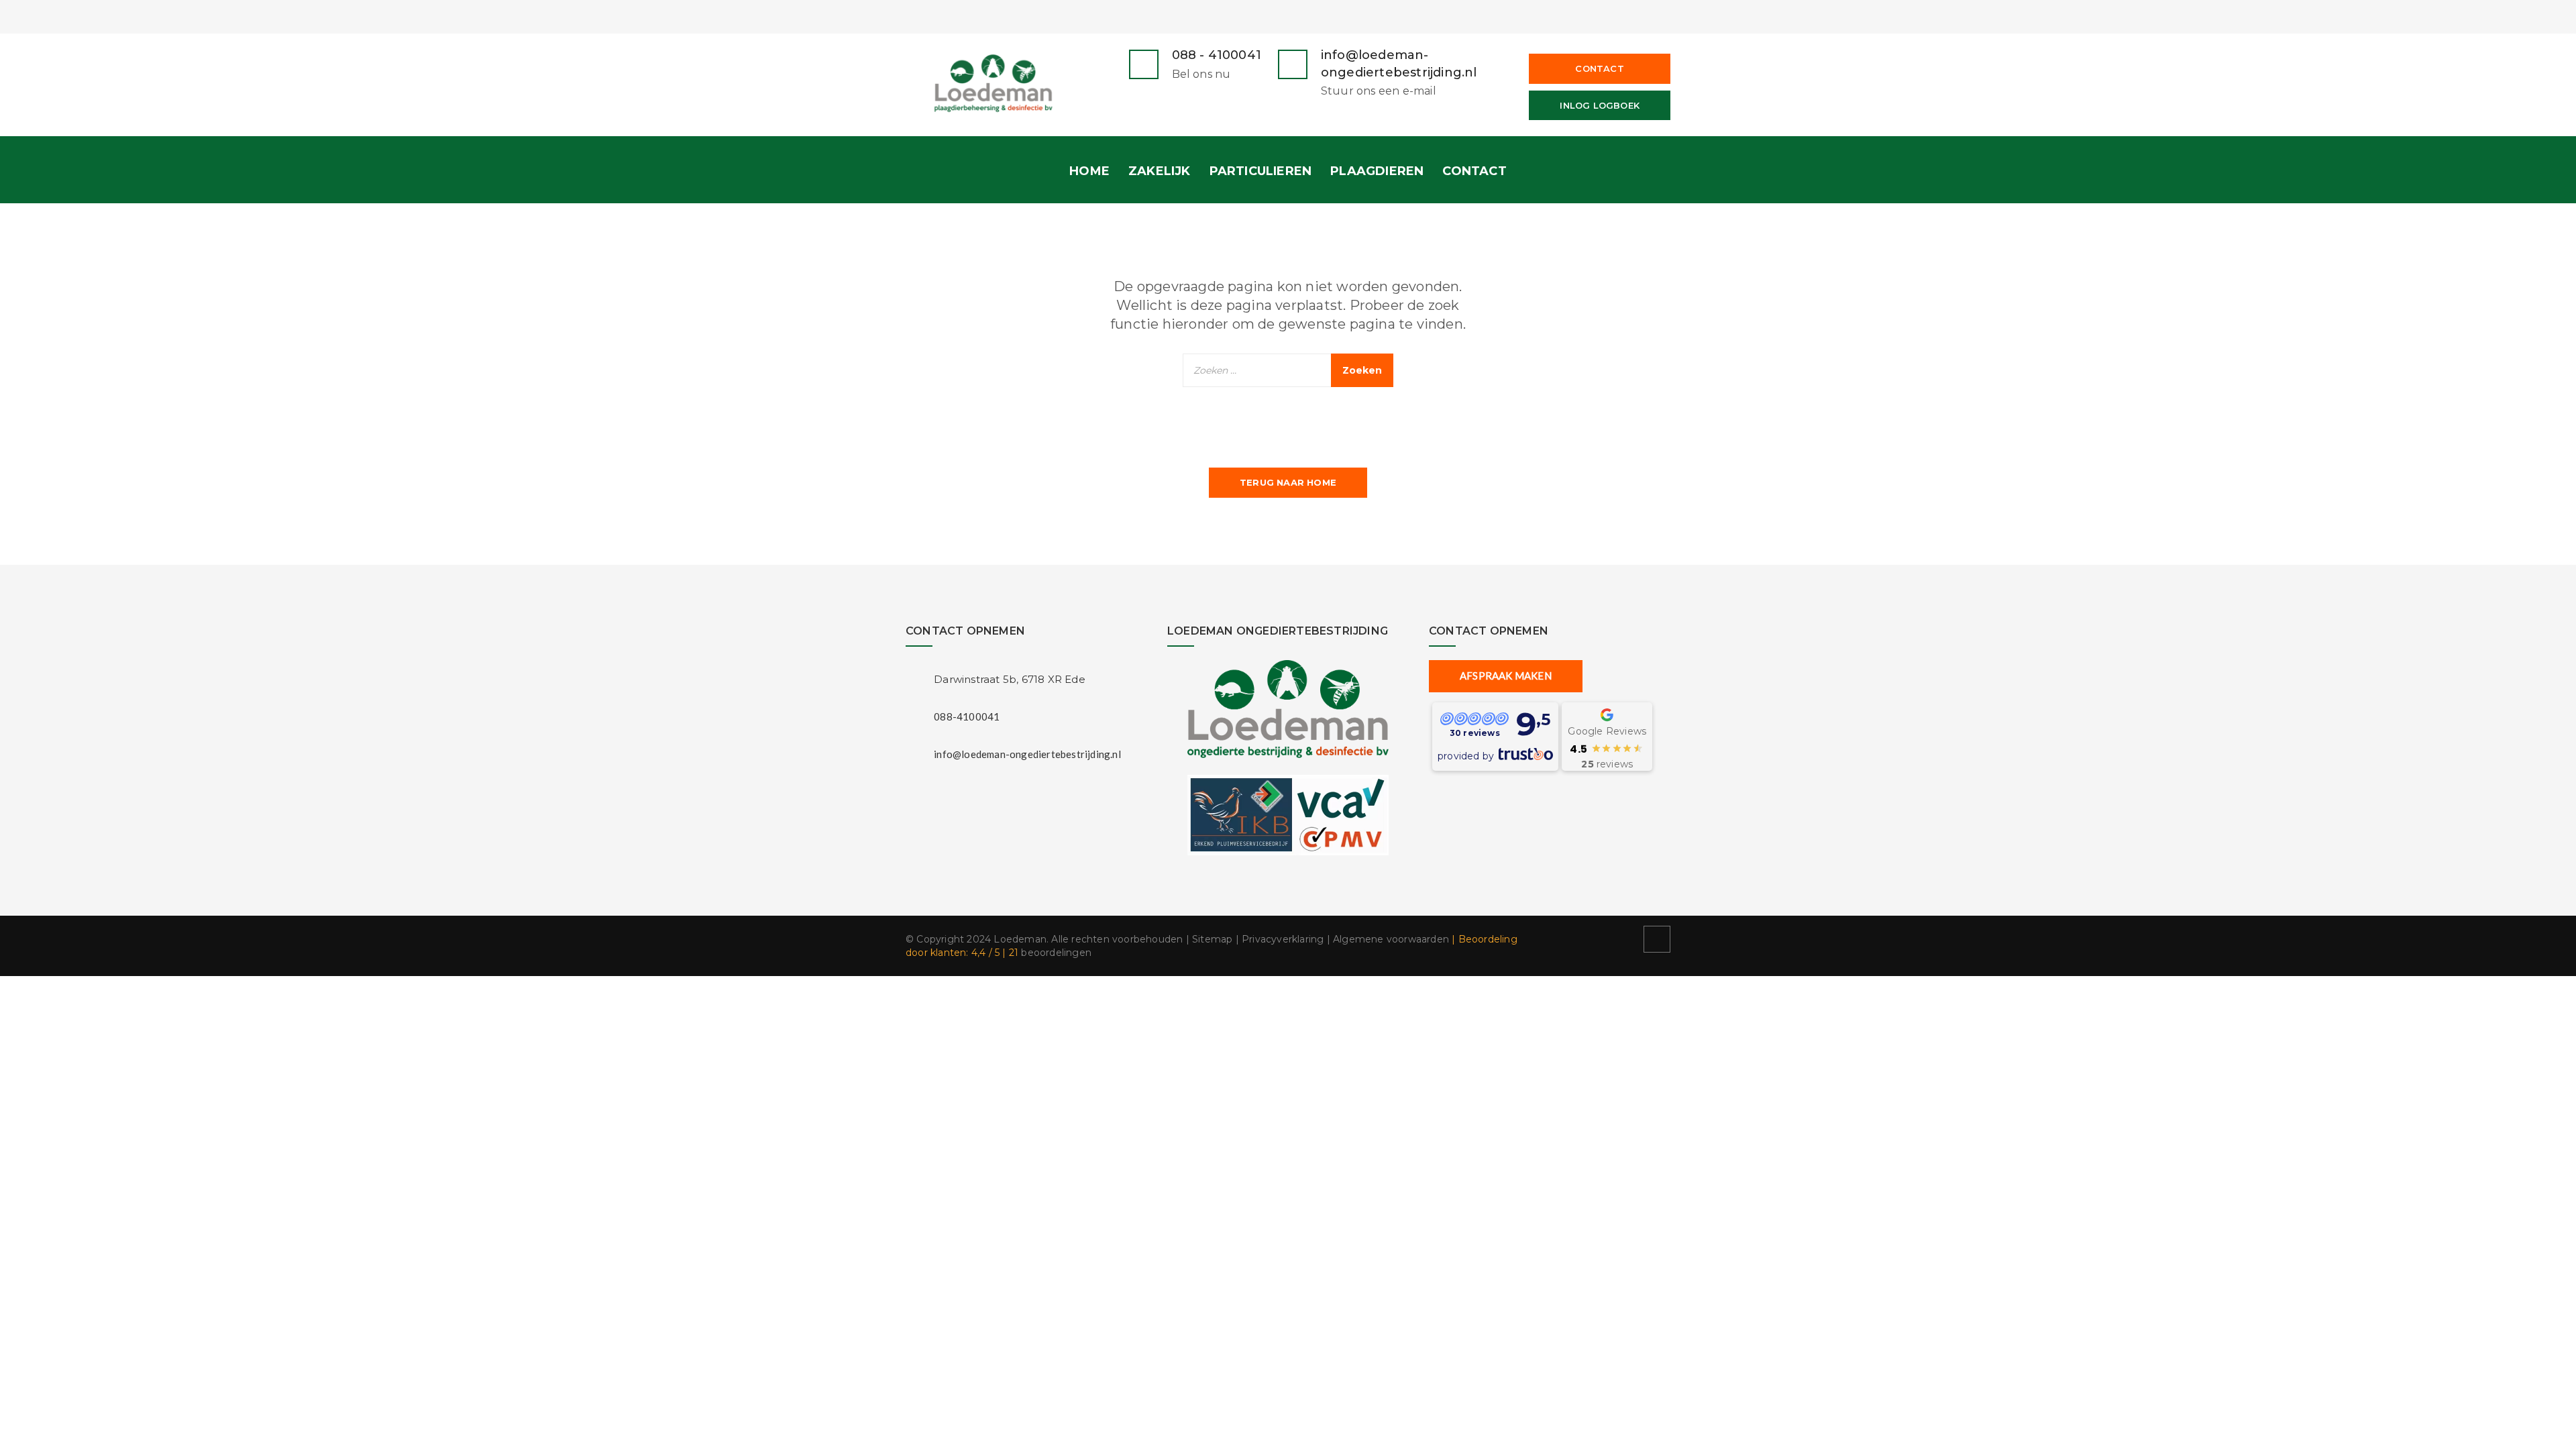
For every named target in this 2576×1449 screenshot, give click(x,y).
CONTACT (1474, 171)
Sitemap (1212, 939)
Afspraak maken (1506, 676)
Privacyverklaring (1283, 939)
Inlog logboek (1600, 105)
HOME (1089, 171)
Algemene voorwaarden (1391, 939)
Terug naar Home (1288, 482)
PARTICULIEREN (1261, 171)
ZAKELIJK (1160, 171)
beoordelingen (1050, 953)
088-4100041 (967, 716)
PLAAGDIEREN (1377, 171)
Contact (1599, 68)
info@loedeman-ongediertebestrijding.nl (1027, 754)
